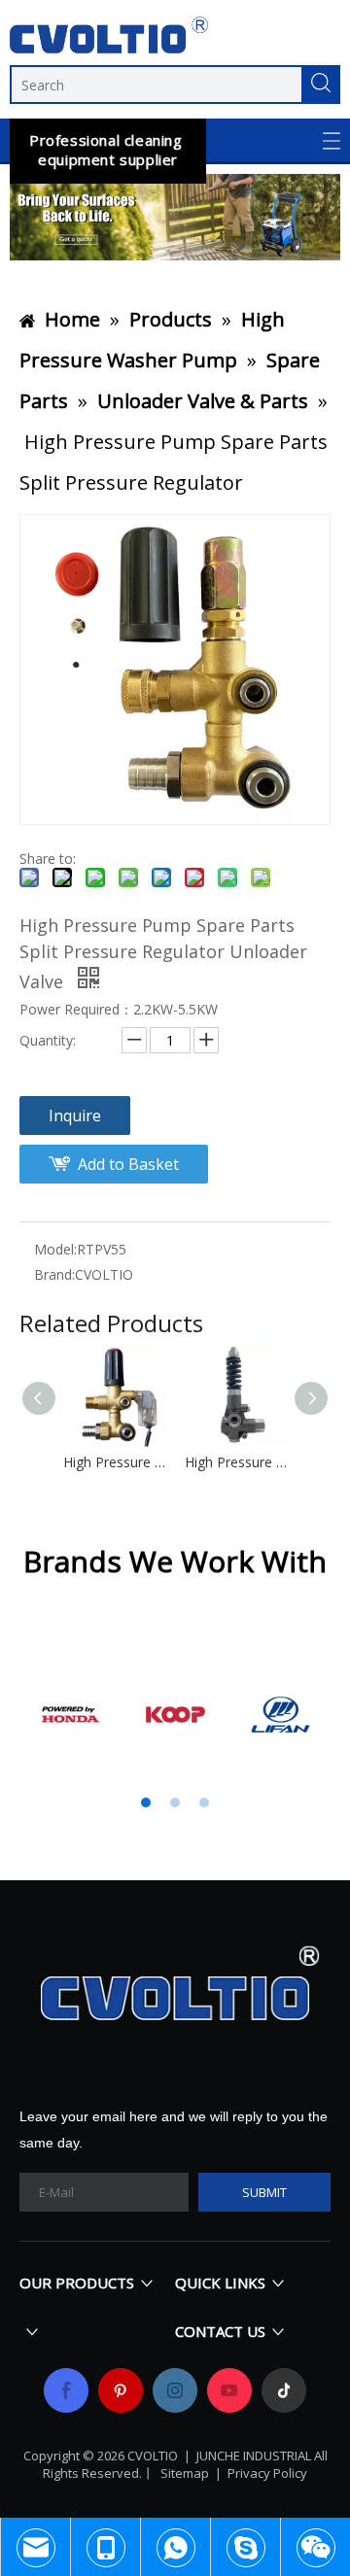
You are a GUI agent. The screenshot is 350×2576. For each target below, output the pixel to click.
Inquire (75, 1116)
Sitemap (185, 2473)
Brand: (54, 1274)
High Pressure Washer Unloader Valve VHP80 (236, 1462)
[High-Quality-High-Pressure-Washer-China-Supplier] (175, 217)
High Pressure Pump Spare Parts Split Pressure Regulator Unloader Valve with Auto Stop (114, 1462)
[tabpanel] (71, 1714)
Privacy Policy (267, 2473)
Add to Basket (128, 1164)
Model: (55, 1249)
